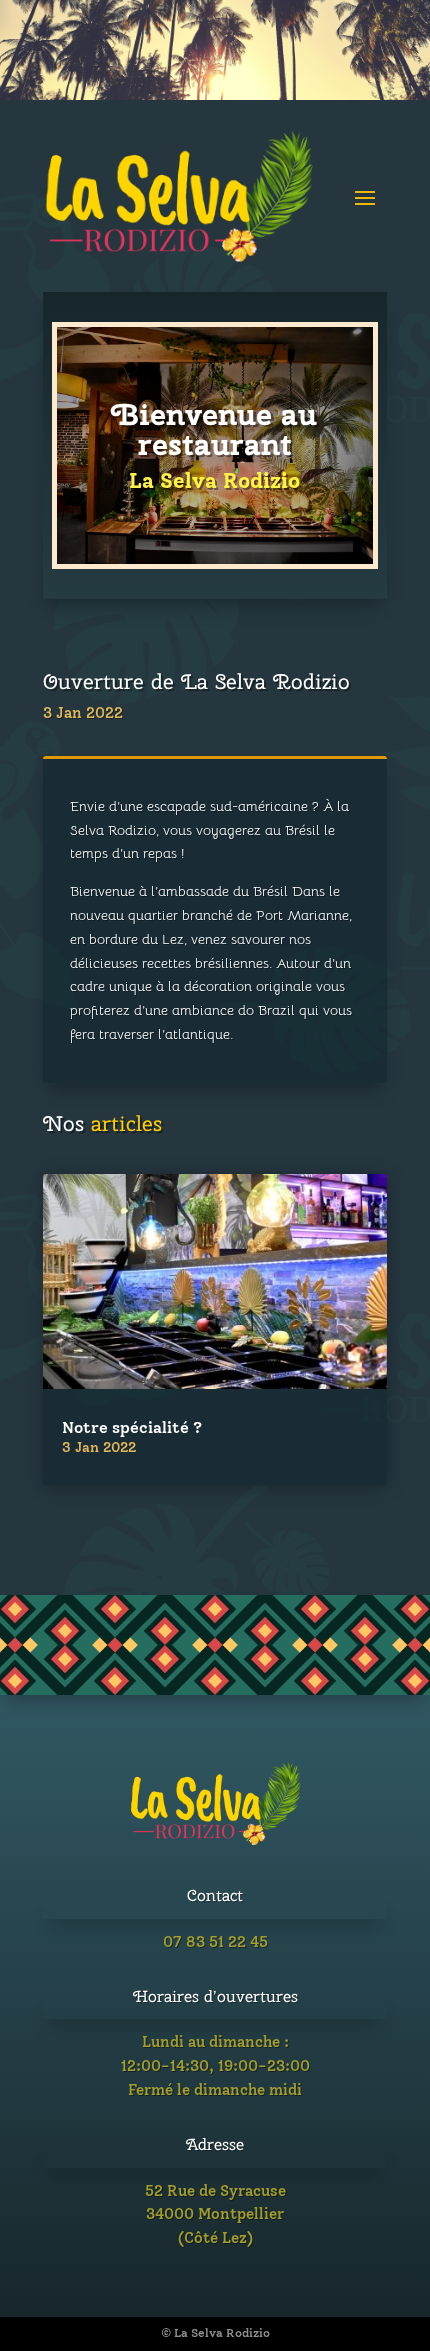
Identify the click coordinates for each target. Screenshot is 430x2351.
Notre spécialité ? (132, 1427)
